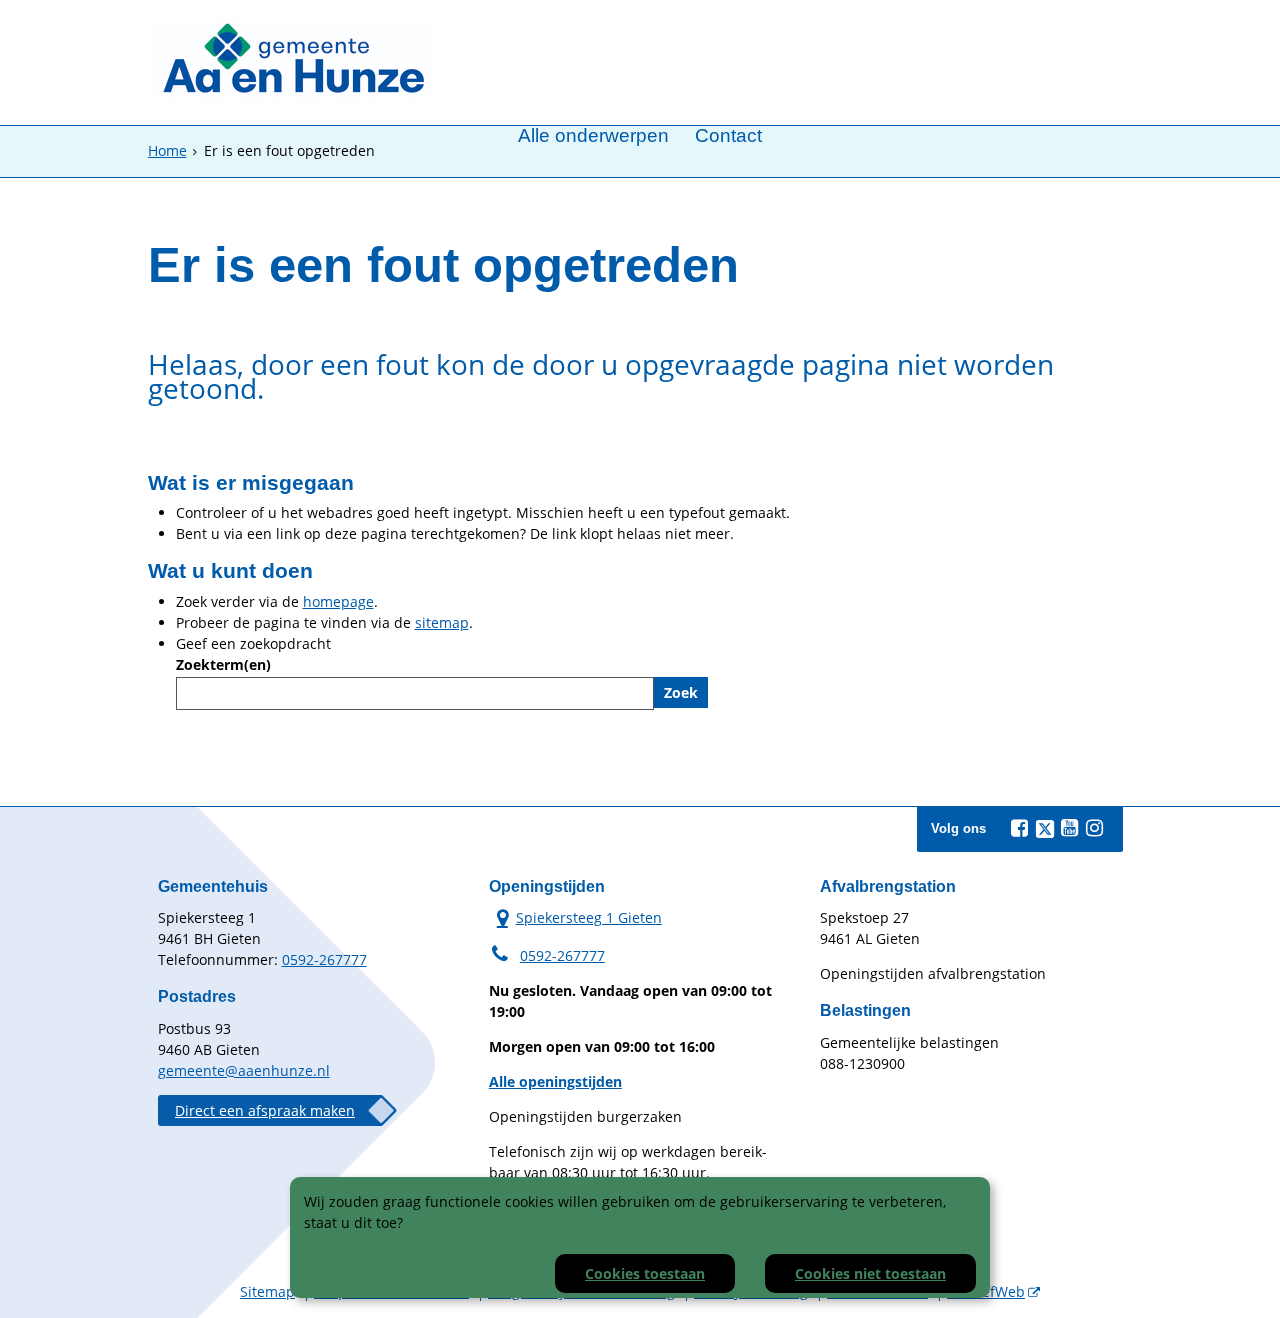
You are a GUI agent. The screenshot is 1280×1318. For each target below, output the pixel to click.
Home (167, 150)
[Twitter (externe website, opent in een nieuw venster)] (1045, 829)
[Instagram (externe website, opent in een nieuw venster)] (1095, 828)
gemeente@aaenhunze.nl (244, 1070)
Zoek (681, 692)
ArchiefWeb (986, 1291)
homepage (338, 601)
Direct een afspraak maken (265, 1110)
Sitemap (267, 1291)
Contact (728, 136)
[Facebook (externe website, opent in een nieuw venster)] (1020, 828)
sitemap (442, 622)
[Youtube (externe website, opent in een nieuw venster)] (1070, 828)
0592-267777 (324, 959)
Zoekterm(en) (223, 664)
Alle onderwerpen (593, 136)
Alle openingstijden (555, 1081)
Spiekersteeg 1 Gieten (575, 917)
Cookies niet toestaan (870, 1273)
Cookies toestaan (645, 1273)
